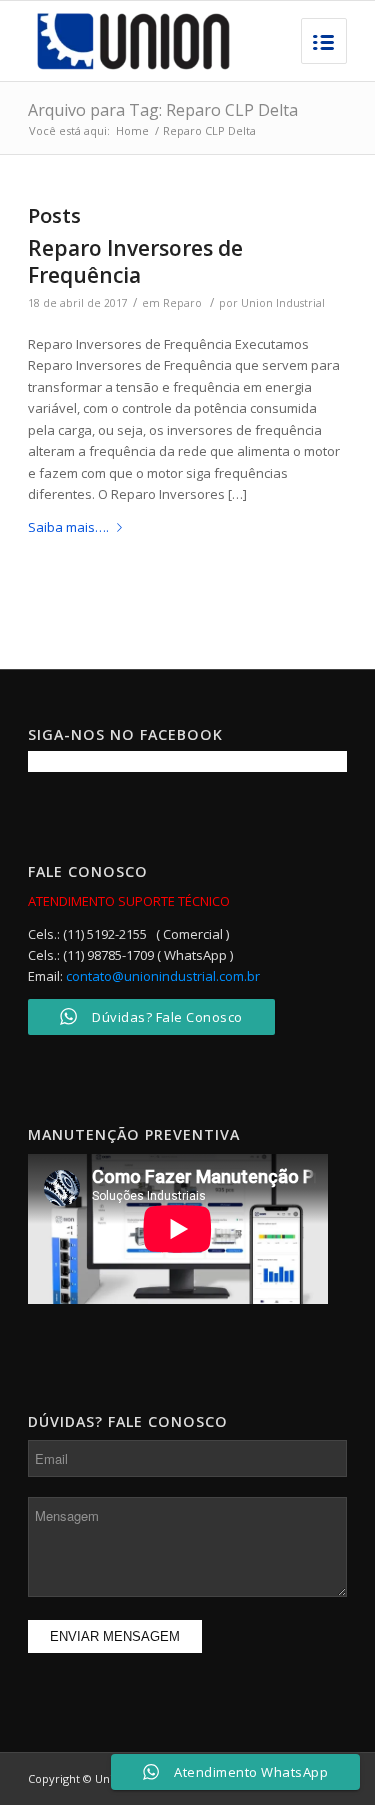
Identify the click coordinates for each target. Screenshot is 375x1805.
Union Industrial (283, 303)
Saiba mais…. (68, 527)
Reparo (182, 303)
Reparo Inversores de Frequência (135, 261)
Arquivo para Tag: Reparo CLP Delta (163, 110)
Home (132, 130)
